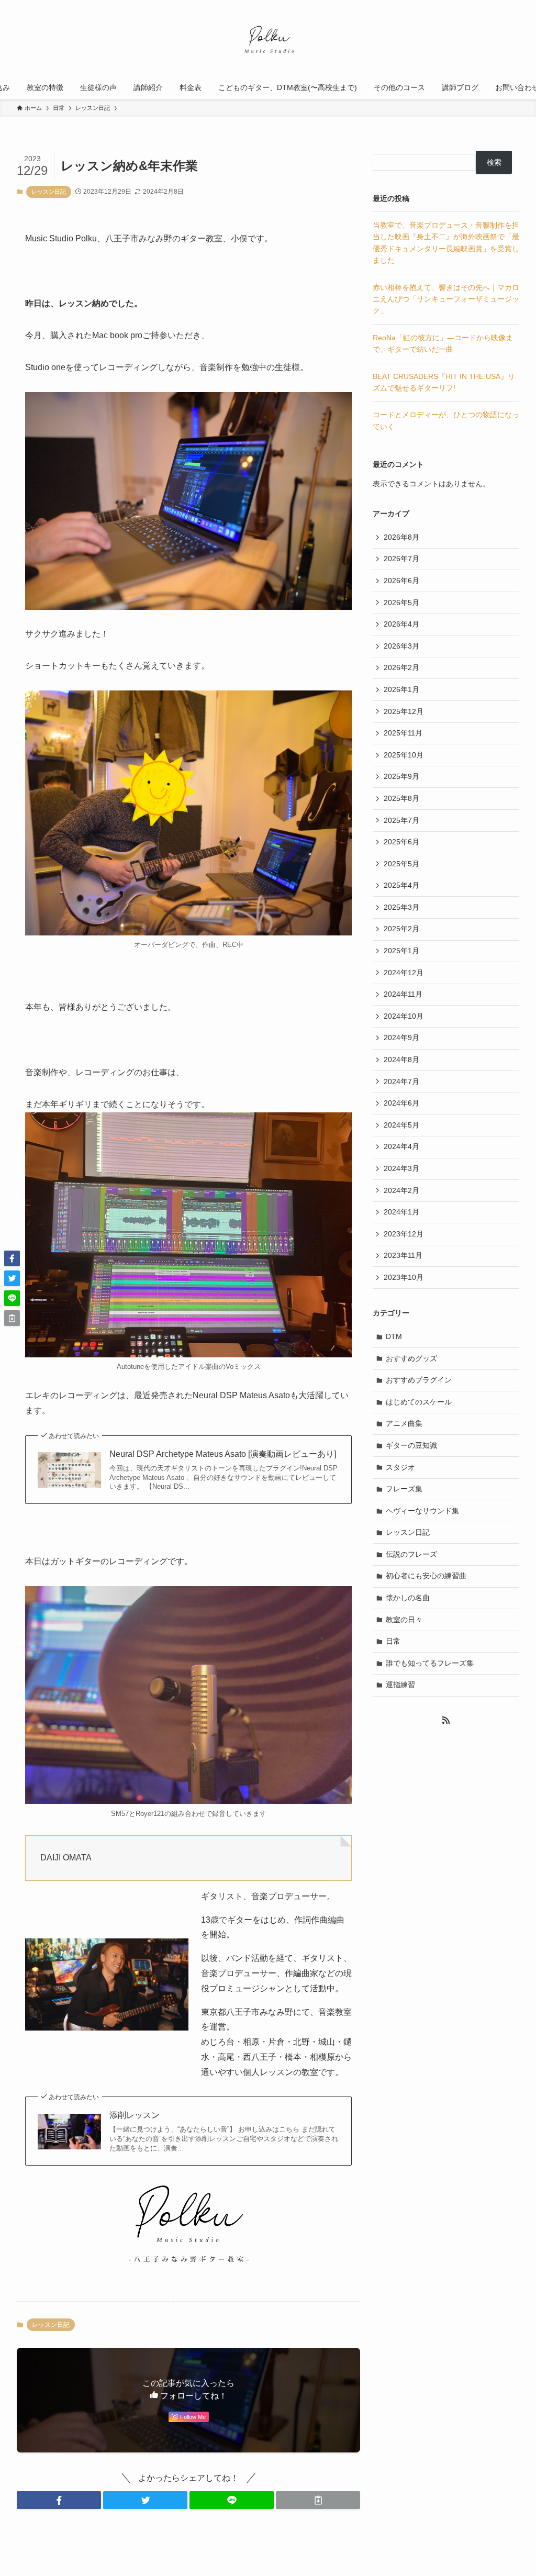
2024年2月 (401, 1190)
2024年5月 (401, 1125)
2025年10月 (404, 755)
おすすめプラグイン (419, 1380)
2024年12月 (404, 973)
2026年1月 (401, 689)
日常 (393, 1641)
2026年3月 (401, 646)
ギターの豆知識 (411, 1445)
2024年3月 (401, 1168)
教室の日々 (404, 1620)
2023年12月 (404, 1234)
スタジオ (400, 1467)
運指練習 (400, 1685)
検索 (494, 162)
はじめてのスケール (419, 1402)
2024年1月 (401, 1212)
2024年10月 (404, 1016)
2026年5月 (401, 603)
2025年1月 (401, 951)
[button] (59, 2500)
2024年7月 (401, 1081)
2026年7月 (401, 559)
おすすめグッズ (411, 1358)
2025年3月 (401, 907)
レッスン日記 (49, 192)
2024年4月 (401, 1146)
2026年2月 (401, 667)
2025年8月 (401, 798)
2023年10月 (404, 1277)
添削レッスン (135, 2115)
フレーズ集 (404, 1489)
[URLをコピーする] (318, 2500)
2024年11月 (403, 994)
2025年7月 (401, 820)
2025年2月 (401, 929)
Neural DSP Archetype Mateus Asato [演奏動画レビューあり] (223, 1454)
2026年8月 (401, 537)
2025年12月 (404, 711)
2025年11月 (403, 733)
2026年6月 (401, 581)
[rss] (446, 1720)
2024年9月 (401, 1038)
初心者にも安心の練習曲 (426, 1576)
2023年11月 (403, 1255)
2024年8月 (401, 1060)
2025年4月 (401, 885)
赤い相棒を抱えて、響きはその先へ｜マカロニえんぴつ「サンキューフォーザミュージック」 (446, 299)
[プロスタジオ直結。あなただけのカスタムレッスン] (268, 40)
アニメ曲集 (404, 1423)
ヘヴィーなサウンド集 (422, 1511)
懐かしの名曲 (408, 1598)
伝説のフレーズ (411, 1554)
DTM (394, 1336)
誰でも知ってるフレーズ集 (430, 1663)
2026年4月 (401, 624)
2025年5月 (401, 864)
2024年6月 (401, 1103)
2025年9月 (401, 776)
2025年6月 (401, 842)
